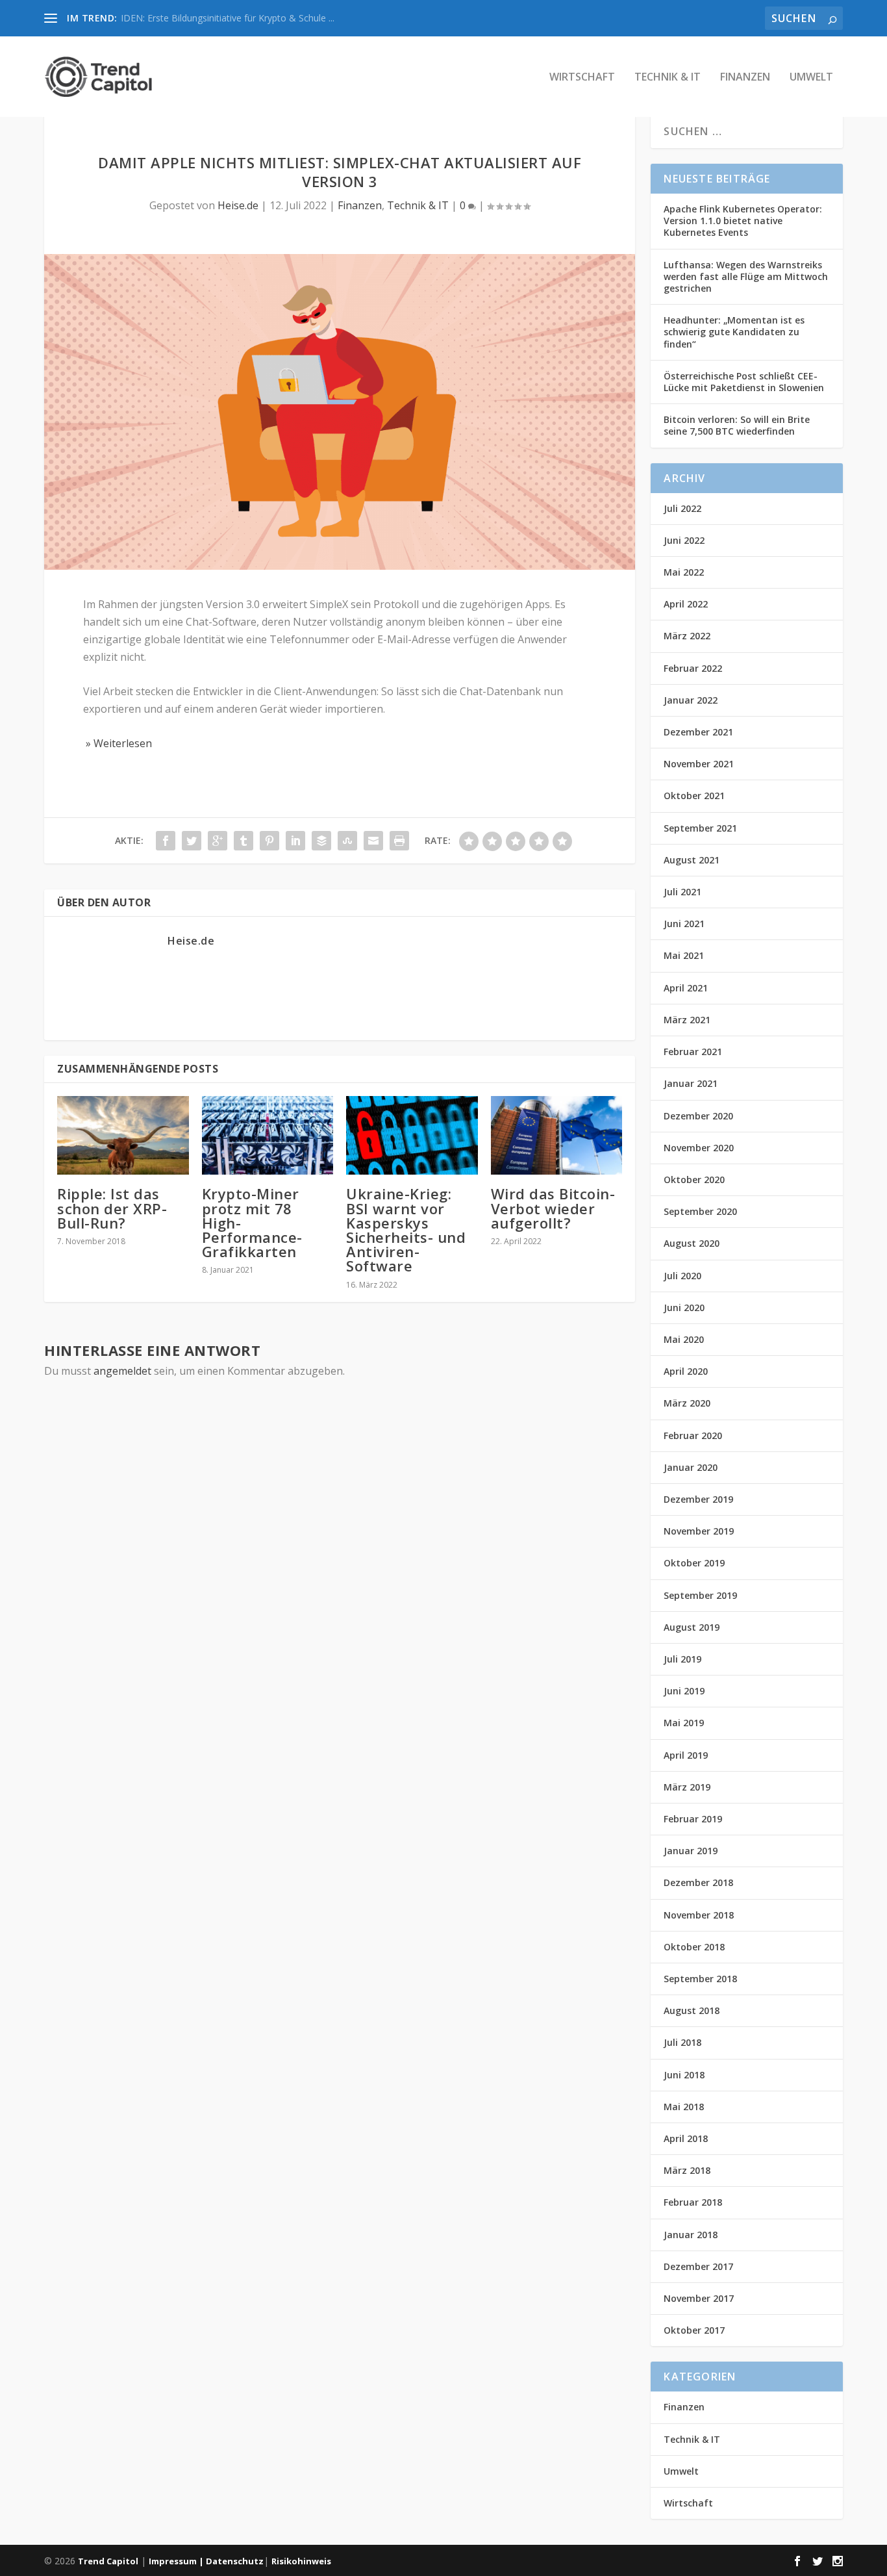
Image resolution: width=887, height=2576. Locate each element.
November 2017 (699, 2298)
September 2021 (700, 828)
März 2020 (687, 1403)
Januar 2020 (691, 1467)
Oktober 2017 (694, 2330)
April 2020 (686, 1371)
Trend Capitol (108, 2561)
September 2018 (700, 1979)
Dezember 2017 (698, 2266)
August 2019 (692, 1627)
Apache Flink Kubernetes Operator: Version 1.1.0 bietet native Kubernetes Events (743, 221)
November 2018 (699, 1915)
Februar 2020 (693, 1435)
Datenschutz (235, 2561)
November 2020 (699, 1148)
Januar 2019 (691, 1851)
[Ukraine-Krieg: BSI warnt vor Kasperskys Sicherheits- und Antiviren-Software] (412, 1136)
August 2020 (692, 1243)
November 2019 (699, 1531)
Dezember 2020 (698, 1116)
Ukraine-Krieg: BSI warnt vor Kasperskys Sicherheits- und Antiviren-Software (406, 1230)
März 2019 (687, 1787)
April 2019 (686, 1755)
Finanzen (745, 78)
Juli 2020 (682, 1276)
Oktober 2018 (694, 1947)
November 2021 (699, 764)
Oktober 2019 (694, 1563)
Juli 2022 (682, 508)
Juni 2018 (684, 2075)
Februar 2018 (693, 2202)
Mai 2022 (684, 572)
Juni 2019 (684, 1691)
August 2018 (692, 2010)
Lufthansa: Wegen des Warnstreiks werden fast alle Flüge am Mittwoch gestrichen (746, 276)
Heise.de (238, 205)
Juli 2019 (682, 1659)
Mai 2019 (684, 1723)
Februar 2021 (693, 1052)
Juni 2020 (684, 1307)
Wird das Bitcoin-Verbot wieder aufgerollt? (553, 1208)
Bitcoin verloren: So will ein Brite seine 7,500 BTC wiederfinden (737, 425)
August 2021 (692, 860)
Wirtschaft (582, 78)
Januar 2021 (691, 1083)
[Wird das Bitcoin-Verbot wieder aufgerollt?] (557, 1136)
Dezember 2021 (698, 732)
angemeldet (122, 1371)
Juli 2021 (682, 892)
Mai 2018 (684, 2107)
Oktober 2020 (694, 1180)
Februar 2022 (693, 668)
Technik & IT (668, 78)
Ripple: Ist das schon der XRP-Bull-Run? (112, 1208)
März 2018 (687, 2170)
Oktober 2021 (694, 796)
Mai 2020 (684, 1339)
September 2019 (700, 1595)
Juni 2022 (684, 540)
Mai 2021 (684, 955)
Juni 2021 (684, 924)
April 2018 (686, 2138)
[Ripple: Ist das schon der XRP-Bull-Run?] (123, 1136)
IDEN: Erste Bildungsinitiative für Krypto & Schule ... (228, 18)
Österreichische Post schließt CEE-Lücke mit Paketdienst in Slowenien (744, 382)
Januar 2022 (691, 700)
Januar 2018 (691, 2235)
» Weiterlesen (118, 743)
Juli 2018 (682, 2042)
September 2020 (700, 1211)
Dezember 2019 (698, 1499)
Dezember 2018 (698, 1882)
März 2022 (687, 636)
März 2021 (687, 1020)
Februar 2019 (693, 1819)
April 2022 (686, 604)
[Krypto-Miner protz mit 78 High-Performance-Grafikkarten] (268, 1136)
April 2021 (686, 988)
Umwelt (811, 78)
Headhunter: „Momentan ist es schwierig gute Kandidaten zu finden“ (734, 332)
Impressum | (177, 2561)
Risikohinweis (301, 2561)
